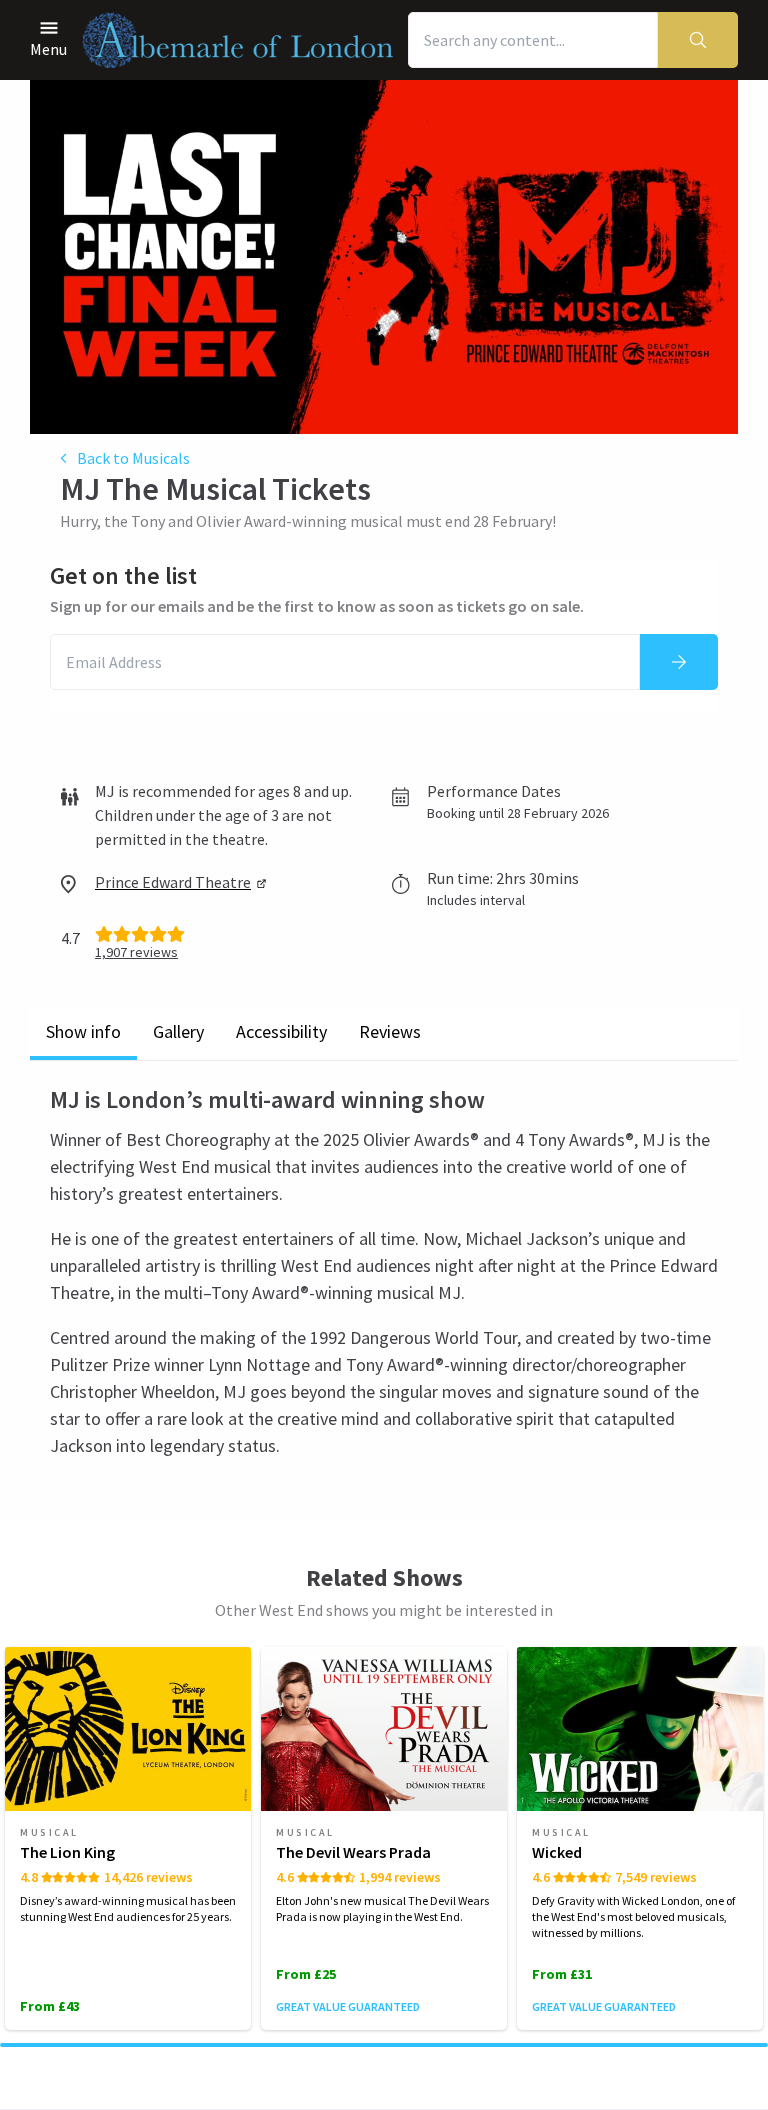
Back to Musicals (133, 458)
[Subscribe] (679, 662)
